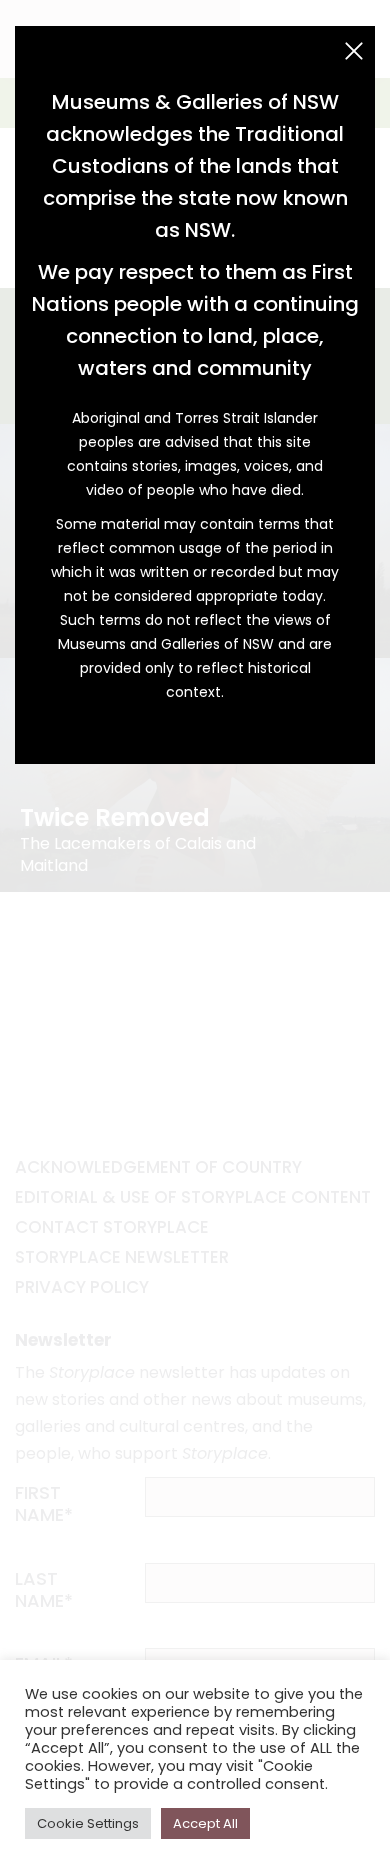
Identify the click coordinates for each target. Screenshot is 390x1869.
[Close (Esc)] (354, 51)
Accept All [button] (205, 1823)
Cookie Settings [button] (88, 1823)
